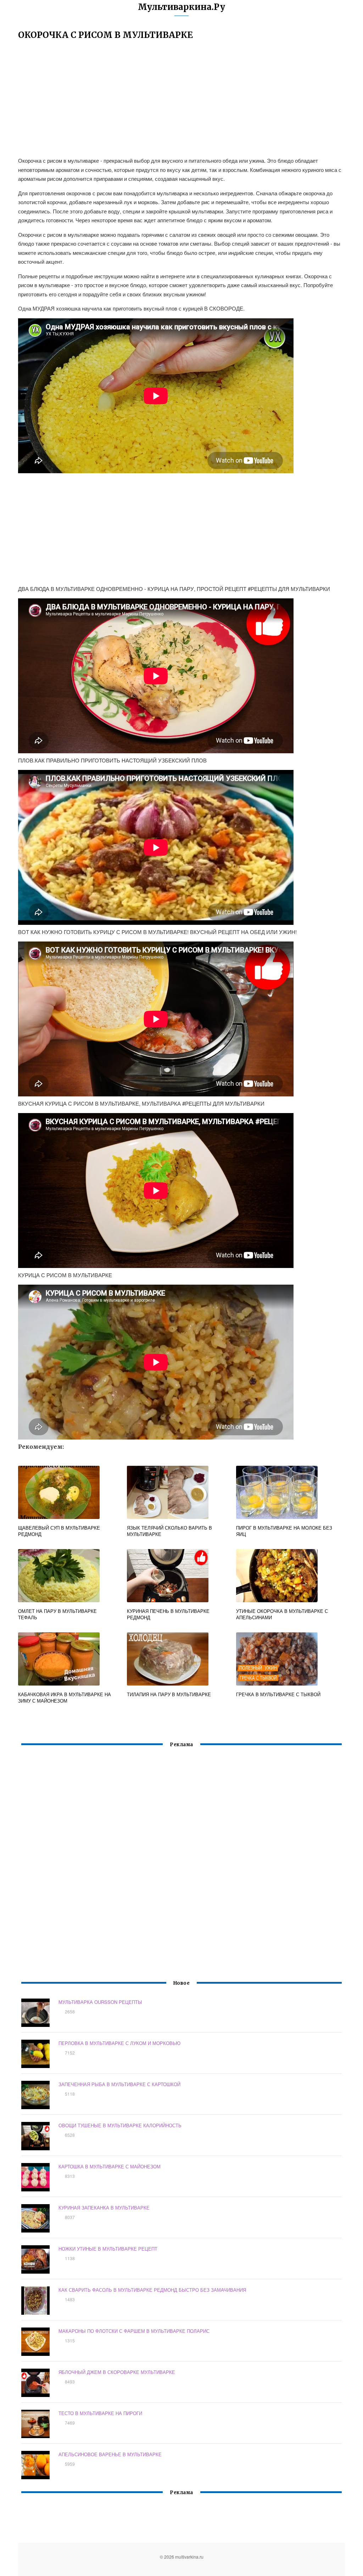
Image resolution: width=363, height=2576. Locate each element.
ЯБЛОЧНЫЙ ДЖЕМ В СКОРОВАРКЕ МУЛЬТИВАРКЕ (117, 2372)
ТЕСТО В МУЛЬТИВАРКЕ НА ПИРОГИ (100, 2413)
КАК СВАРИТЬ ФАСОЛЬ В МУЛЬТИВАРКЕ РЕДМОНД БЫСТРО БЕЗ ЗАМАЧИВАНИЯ (152, 2290)
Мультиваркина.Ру (181, 7)
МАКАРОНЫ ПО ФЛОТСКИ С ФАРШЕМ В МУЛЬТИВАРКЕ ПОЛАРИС (134, 2331)
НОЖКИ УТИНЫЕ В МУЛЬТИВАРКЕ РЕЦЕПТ (108, 2249)
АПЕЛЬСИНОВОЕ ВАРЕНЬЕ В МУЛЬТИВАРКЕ (110, 2454)
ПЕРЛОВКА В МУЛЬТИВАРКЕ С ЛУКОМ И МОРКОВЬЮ (119, 2043)
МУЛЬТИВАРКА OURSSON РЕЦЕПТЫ (100, 2002)
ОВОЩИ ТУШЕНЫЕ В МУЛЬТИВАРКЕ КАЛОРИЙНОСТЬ (120, 2125)
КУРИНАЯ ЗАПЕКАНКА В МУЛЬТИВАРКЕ (104, 2208)
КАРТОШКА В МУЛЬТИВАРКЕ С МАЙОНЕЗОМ (110, 2166)
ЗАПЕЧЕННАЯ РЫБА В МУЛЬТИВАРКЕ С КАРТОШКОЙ (119, 2084)
